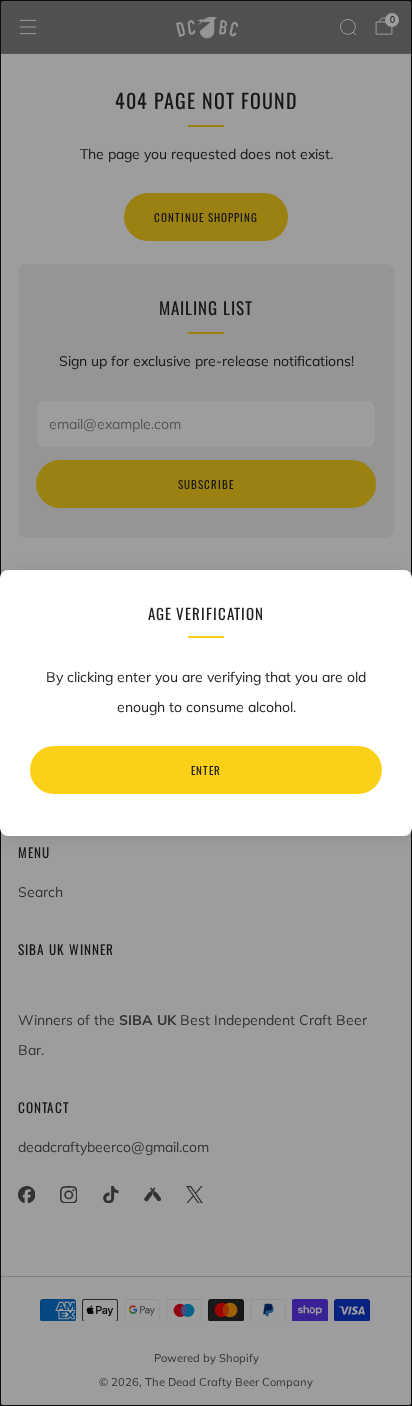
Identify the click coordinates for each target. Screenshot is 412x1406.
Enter (206, 770)
